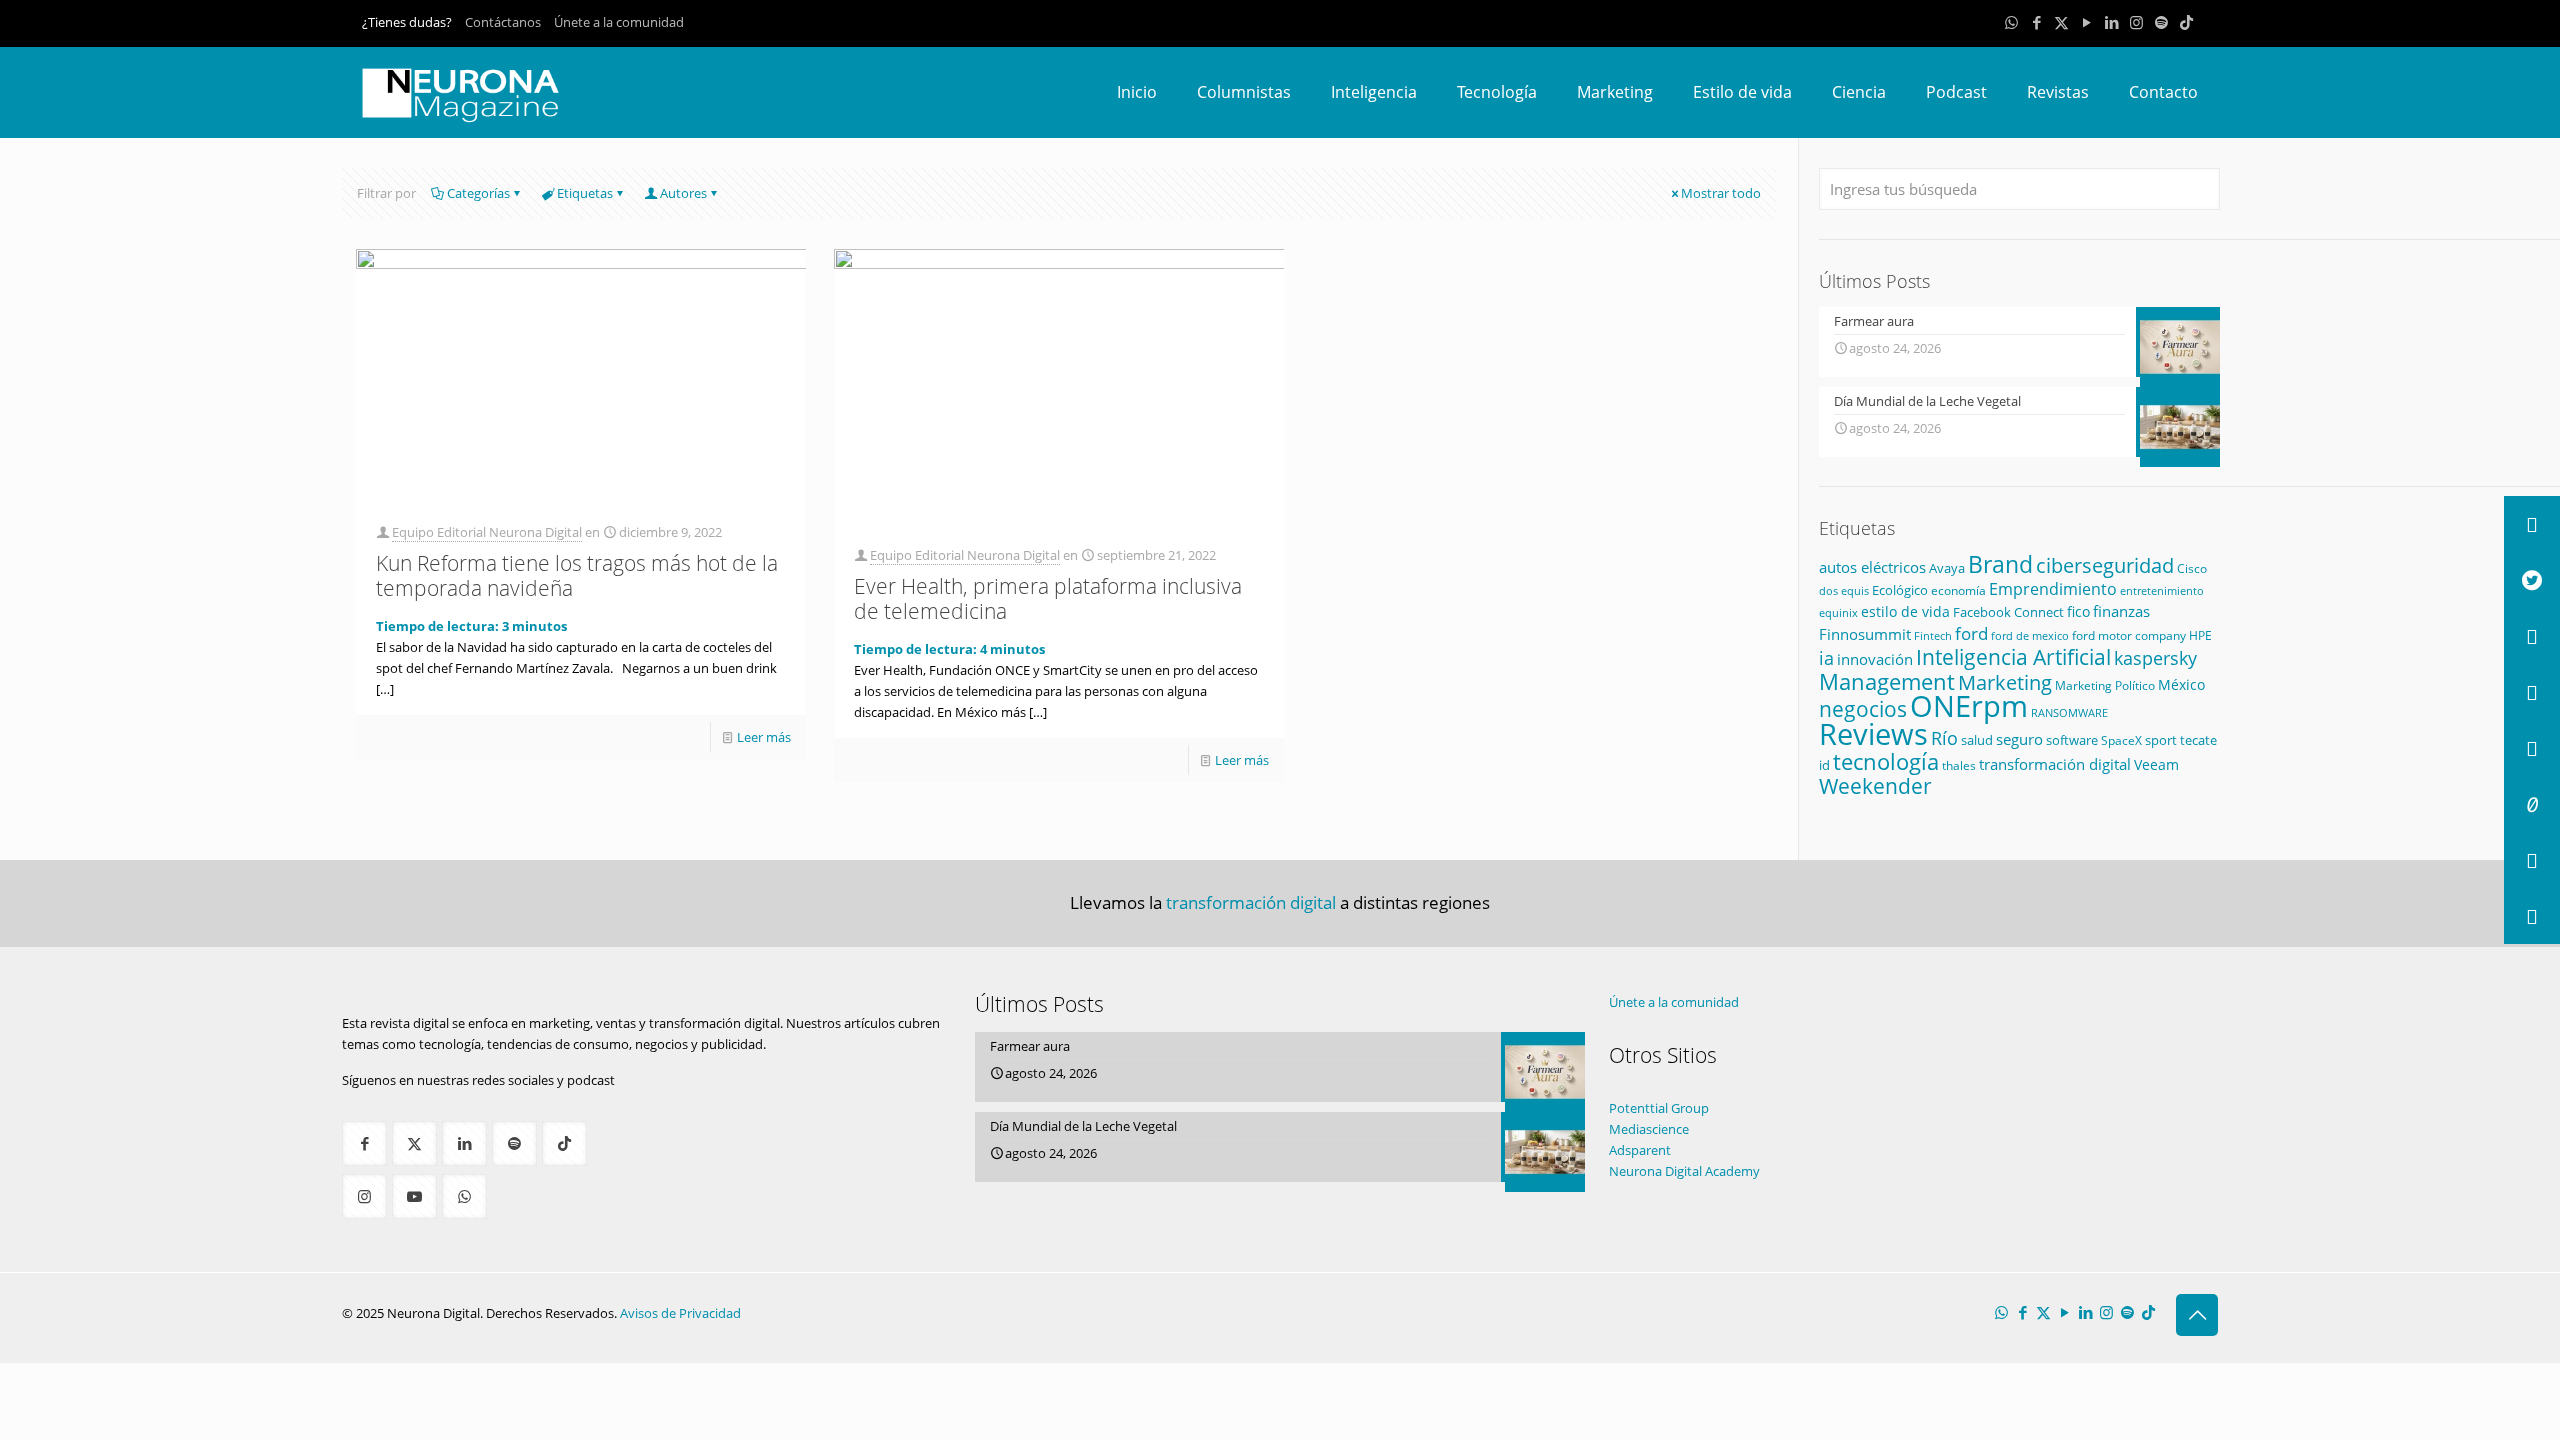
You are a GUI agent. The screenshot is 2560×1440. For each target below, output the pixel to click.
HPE (2200, 635)
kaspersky (2155, 658)
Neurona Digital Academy (1684, 1171)
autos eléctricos (1872, 567)
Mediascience (1649, 1129)
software (2072, 740)
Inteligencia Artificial (2013, 657)
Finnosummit (1865, 634)
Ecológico (1900, 590)
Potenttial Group (1659, 1108)
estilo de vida (1905, 611)
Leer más (764, 737)
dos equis (1844, 590)
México (2181, 684)
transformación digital (2055, 764)
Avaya (1947, 568)
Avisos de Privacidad (680, 1313)
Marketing (2005, 682)
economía (1958, 590)
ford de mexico (2030, 635)
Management (1887, 681)
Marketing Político (2105, 685)
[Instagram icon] (2136, 22)
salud (1977, 740)
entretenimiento (2162, 590)
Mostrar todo (1721, 193)
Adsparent (1640, 1150)
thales (1959, 765)
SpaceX (2121, 740)
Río (1944, 737)
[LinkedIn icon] (2111, 22)
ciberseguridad (2105, 565)
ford (1971, 633)
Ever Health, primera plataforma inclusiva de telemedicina (1048, 598)
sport (2161, 740)
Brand (2000, 564)
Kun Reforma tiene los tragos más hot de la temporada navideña (577, 575)
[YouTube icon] (2086, 22)
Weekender (1875, 786)
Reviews (1873, 733)
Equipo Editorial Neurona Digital (487, 532)
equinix (1838, 612)
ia (1826, 658)
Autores (683, 193)
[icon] (2161, 22)
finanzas (2121, 611)
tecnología (1886, 761)
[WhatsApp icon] (2011, 22)
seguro (2019, 739)
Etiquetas (585, 193)
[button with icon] (364, 1143)
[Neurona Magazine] (461, 92)
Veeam (2156, 764)
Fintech (1933, 636)
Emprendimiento (2053, 589)
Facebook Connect (2008, 612)
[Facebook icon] (2036, 22)
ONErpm (1969, 706)
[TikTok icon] (2186, 22)
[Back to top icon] (2197, 1315)
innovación (1875, 659)
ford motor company (2129, 635)
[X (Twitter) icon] (2061, 22)
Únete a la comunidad (619, 22)
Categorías (478, 193)
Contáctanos (503, 22)
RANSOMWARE (2069, 712)
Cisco (2192, 568)
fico (2078, 611)
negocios (1863, 709)
